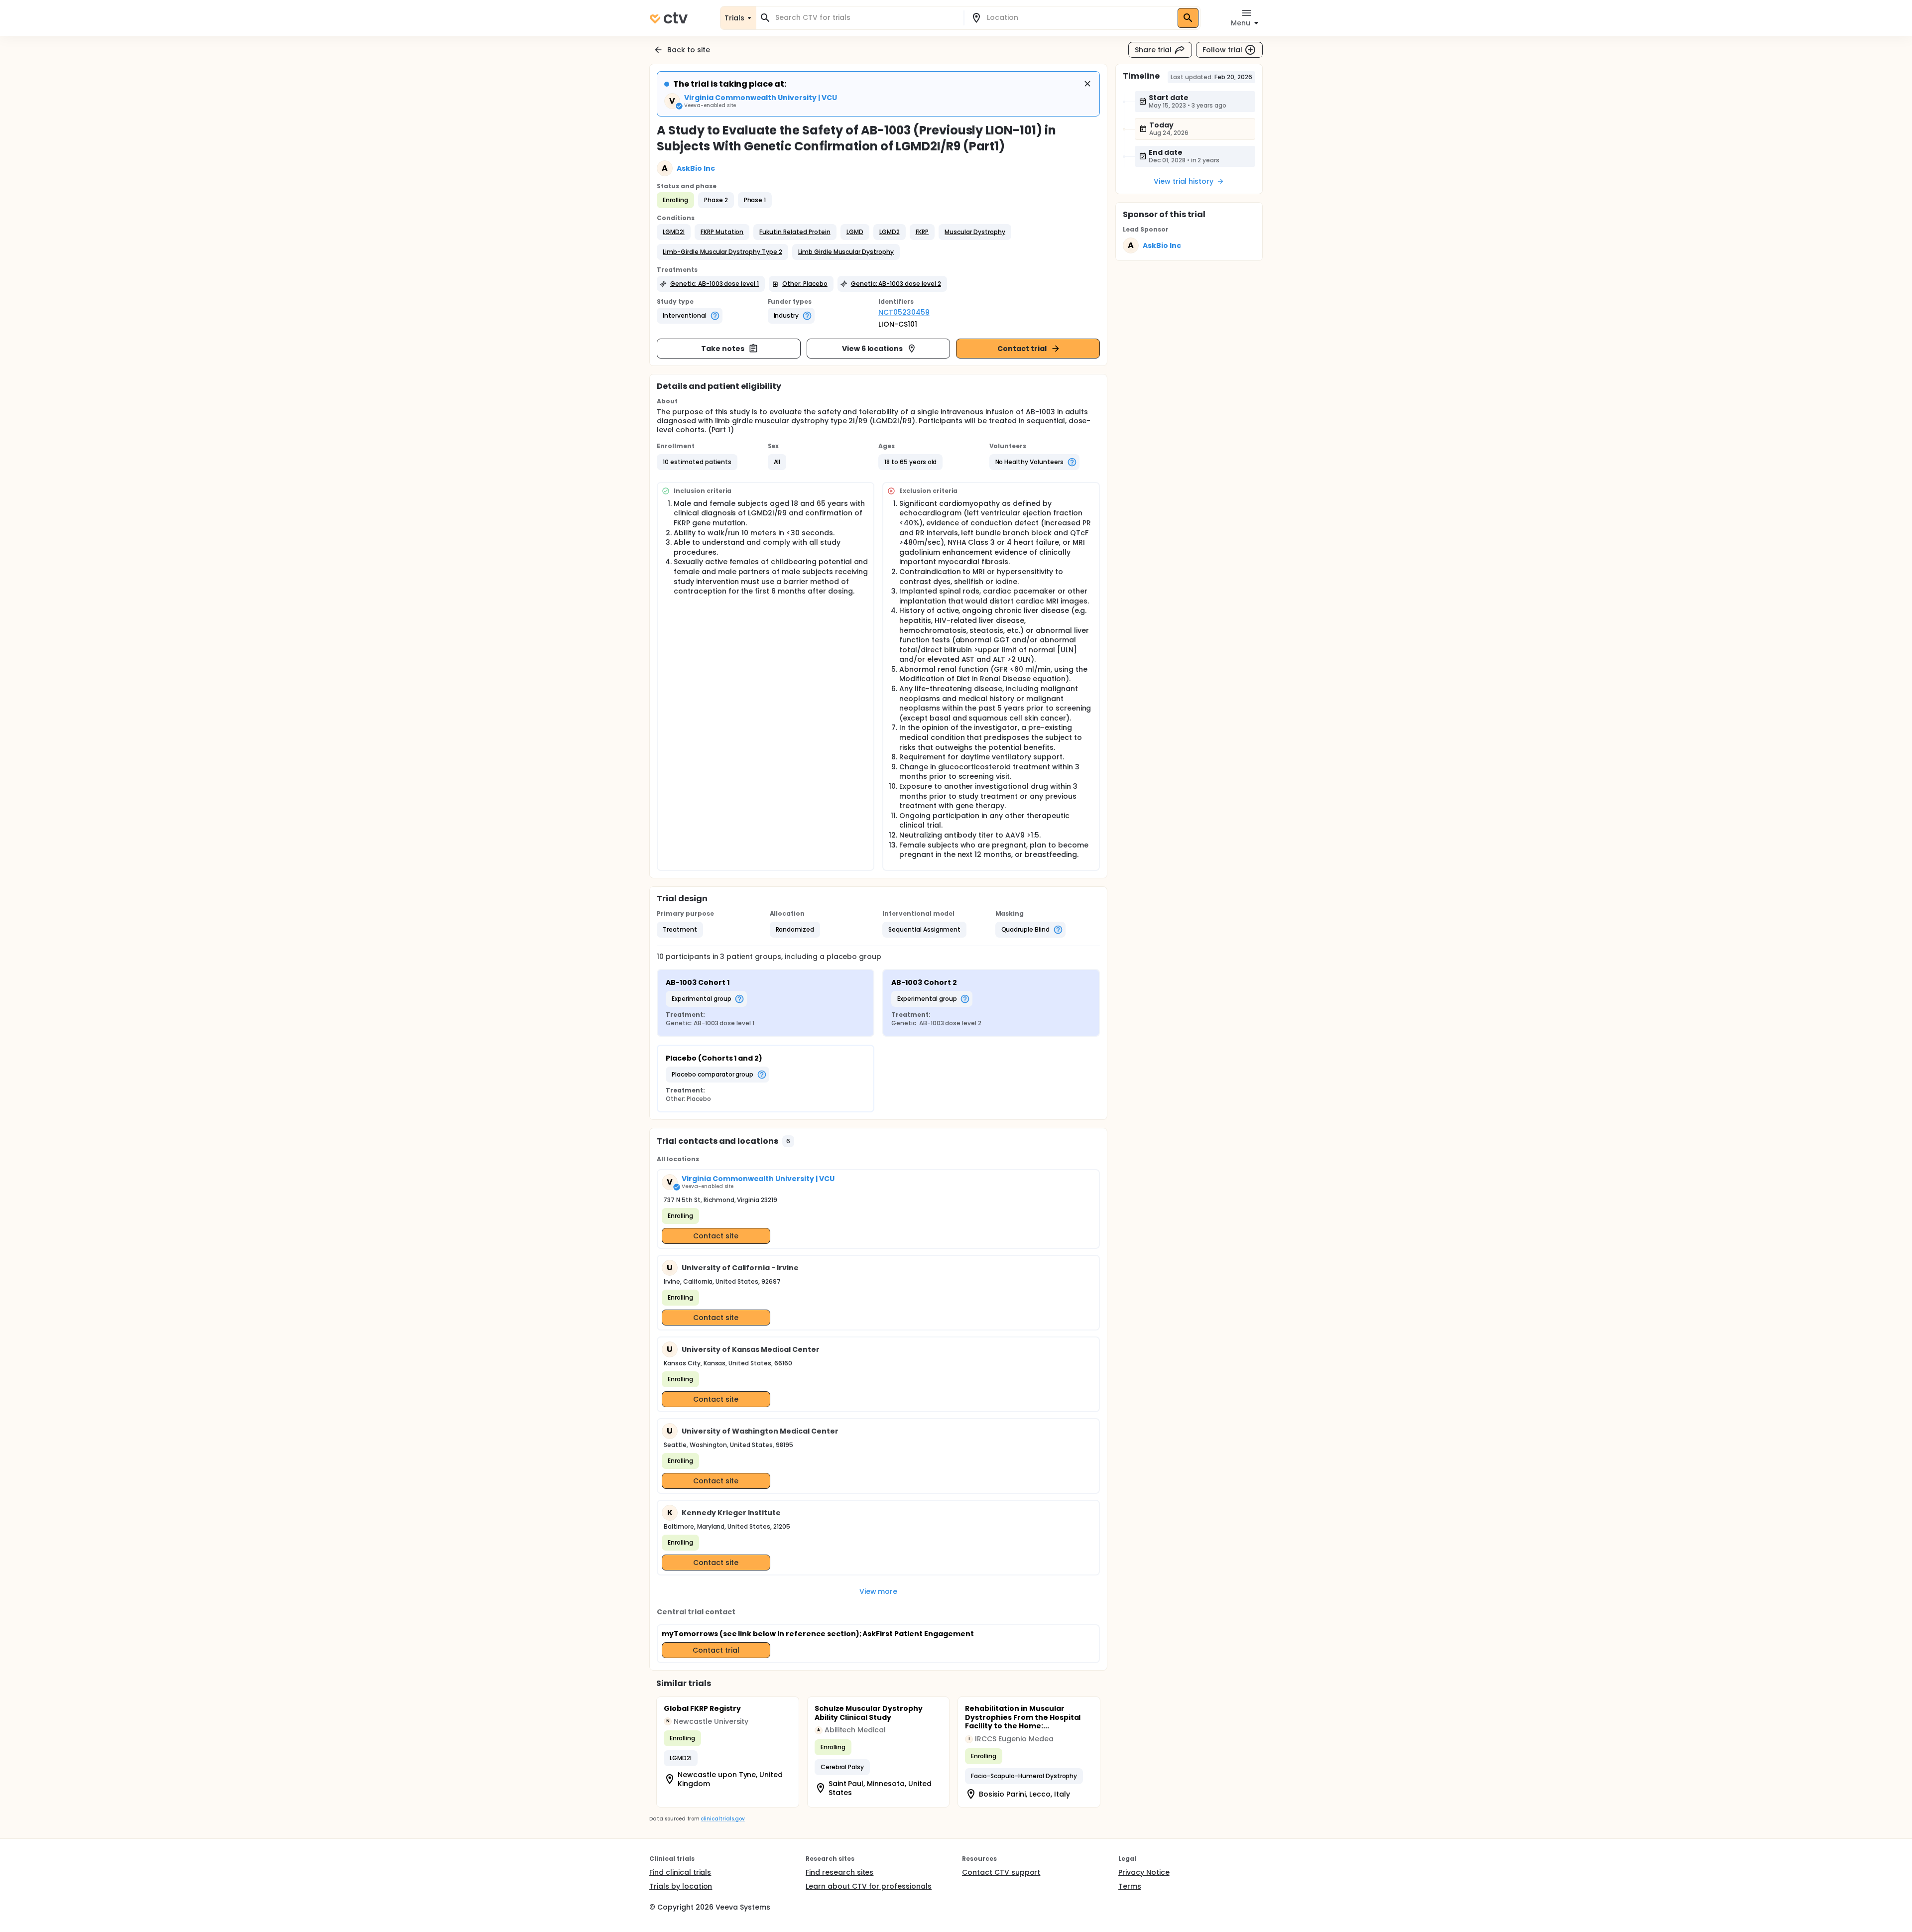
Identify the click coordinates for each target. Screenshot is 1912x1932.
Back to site (689, 50)
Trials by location (681, 1886)
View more (879, 1591)
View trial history (1184, 181)
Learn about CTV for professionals (869, 1886)
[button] (674, 232)
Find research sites (839, 1872)
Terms (1130, 1886)
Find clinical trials (680, 1872)
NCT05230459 (904, 312)
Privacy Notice (1144, 1872)
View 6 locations (873, 349)
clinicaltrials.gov (722, 1819)
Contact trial (1022, 349)
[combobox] (866, 18)
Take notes (723, 349)
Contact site (716, 1236)
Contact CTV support (1001, 1872)
